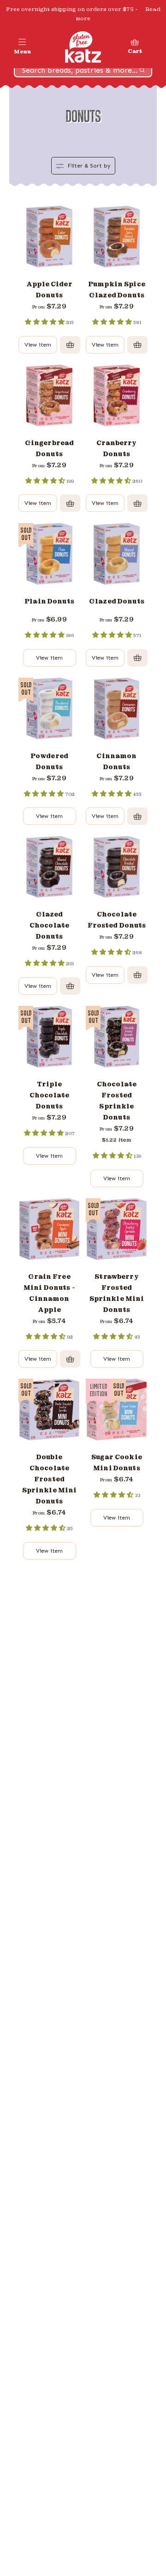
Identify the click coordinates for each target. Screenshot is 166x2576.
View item (38, 345)
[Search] (142, 70)
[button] (22, 47)
